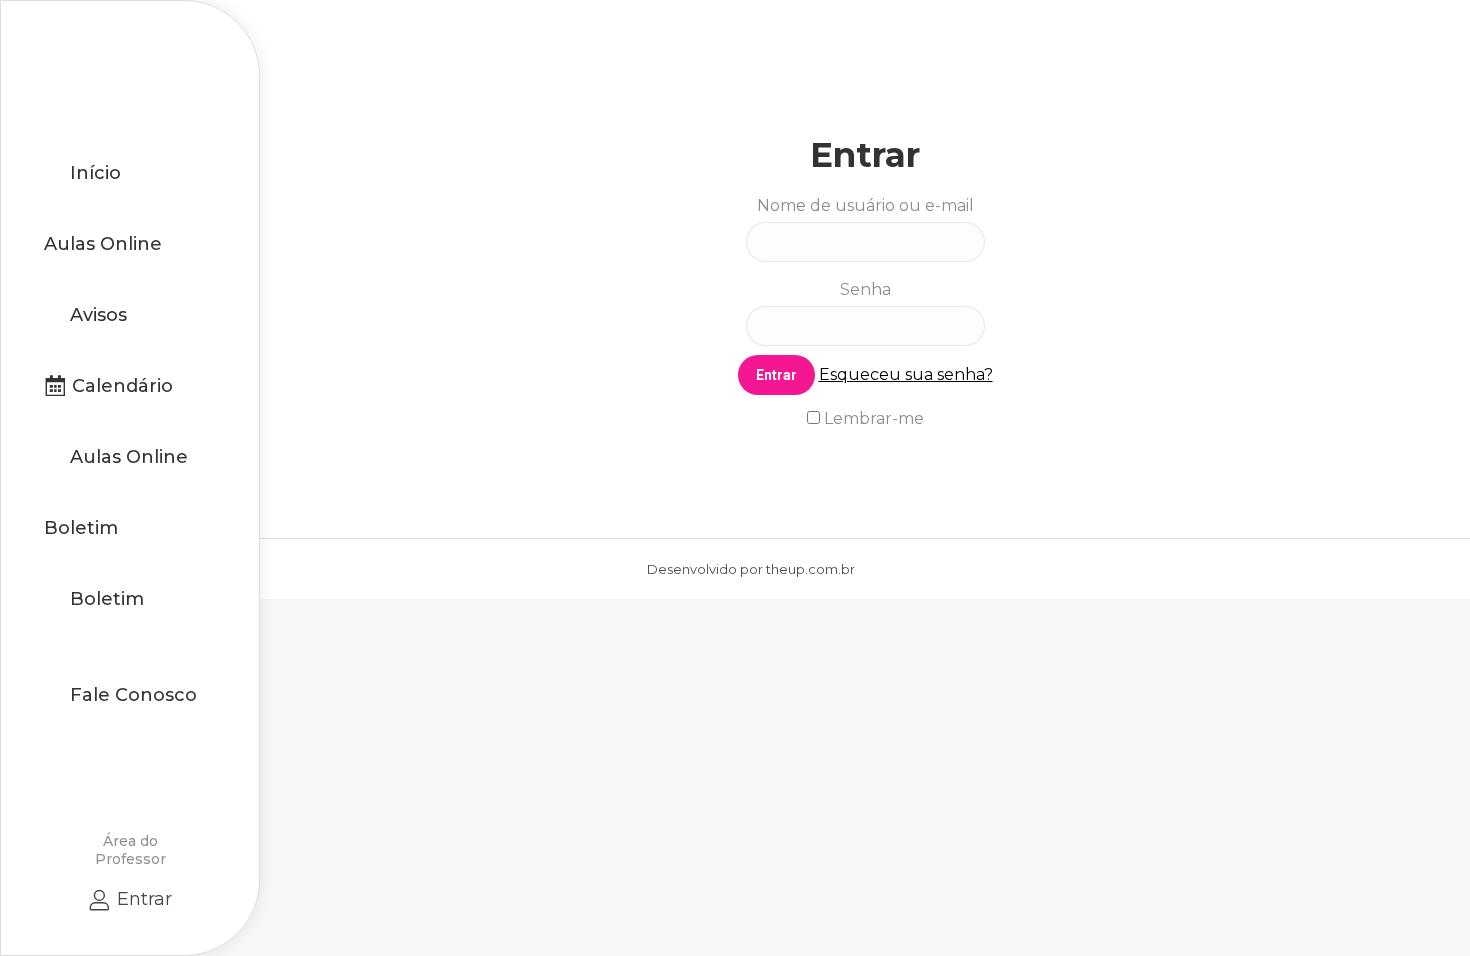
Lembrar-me (872, 418)
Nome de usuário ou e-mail (865, 205)
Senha (865, 289)
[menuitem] (82, 173)
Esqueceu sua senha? (906, 374)
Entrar (144, 899)
